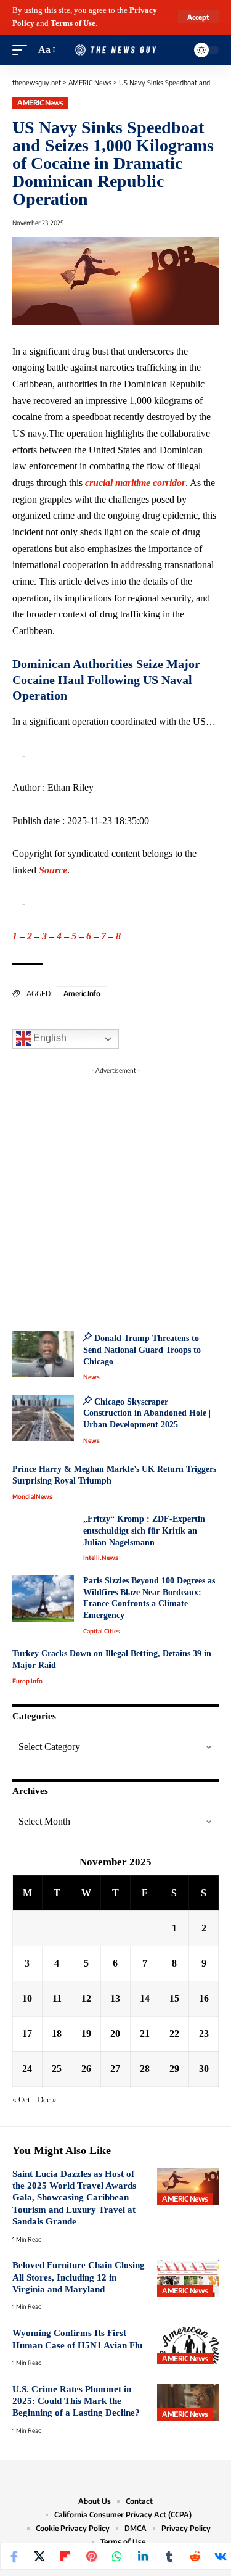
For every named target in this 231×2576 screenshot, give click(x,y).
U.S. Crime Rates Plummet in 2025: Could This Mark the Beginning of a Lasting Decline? (76, 2401)
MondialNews (32, 1496)
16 (204, 1998)
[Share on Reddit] (195, 2556)
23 (204, 2033)
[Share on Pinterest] (91, 2556)
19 (86, 2033)
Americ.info (82, 993)
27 (115, 2069)
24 (27, 2069)
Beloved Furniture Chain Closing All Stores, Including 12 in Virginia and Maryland (79, 2277)
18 (57, 2033)
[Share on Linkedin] (143, 2556)
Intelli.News (101, 1558)
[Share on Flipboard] (65, 2556)
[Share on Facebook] (14, 2556)
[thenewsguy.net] (116, 50)
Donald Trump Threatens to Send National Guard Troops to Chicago (142, 1350)
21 (145, 2033)
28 (145, 2069)
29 (174, 2069)
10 (27, 1998)
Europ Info (27, 1681)
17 (27, 2033)
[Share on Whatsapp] (117, 2556)
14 (145, 1998)
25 (57, 2069)
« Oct (21, 2100)
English (49, 1038)
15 (174, 1998)
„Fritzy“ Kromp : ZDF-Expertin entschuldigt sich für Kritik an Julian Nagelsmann (144, 1530)
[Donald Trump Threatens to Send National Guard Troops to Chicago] (43, 1354)
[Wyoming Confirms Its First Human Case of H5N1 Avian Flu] (188, 2346)
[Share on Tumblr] (169, 2556)
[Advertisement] (115, 1195)
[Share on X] (39, 2556)
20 (115, 2033)
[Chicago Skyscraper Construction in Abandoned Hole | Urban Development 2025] (43, 1418)
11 (57, 1998)
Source (53, 870)
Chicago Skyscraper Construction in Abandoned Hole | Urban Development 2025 (147, 1413)
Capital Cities (102, 1631)
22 (174, 2033)
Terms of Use (73, 23)
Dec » (47, 2100)
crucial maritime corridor (135, 483)
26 (86, 2069)
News (91, 1377)
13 (115, 1998)
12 (86, 1998)
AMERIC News (40, 103)
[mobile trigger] (23, 50)
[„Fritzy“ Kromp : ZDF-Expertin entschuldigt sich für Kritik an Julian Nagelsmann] (43, 1537)
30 (204, 2069)
